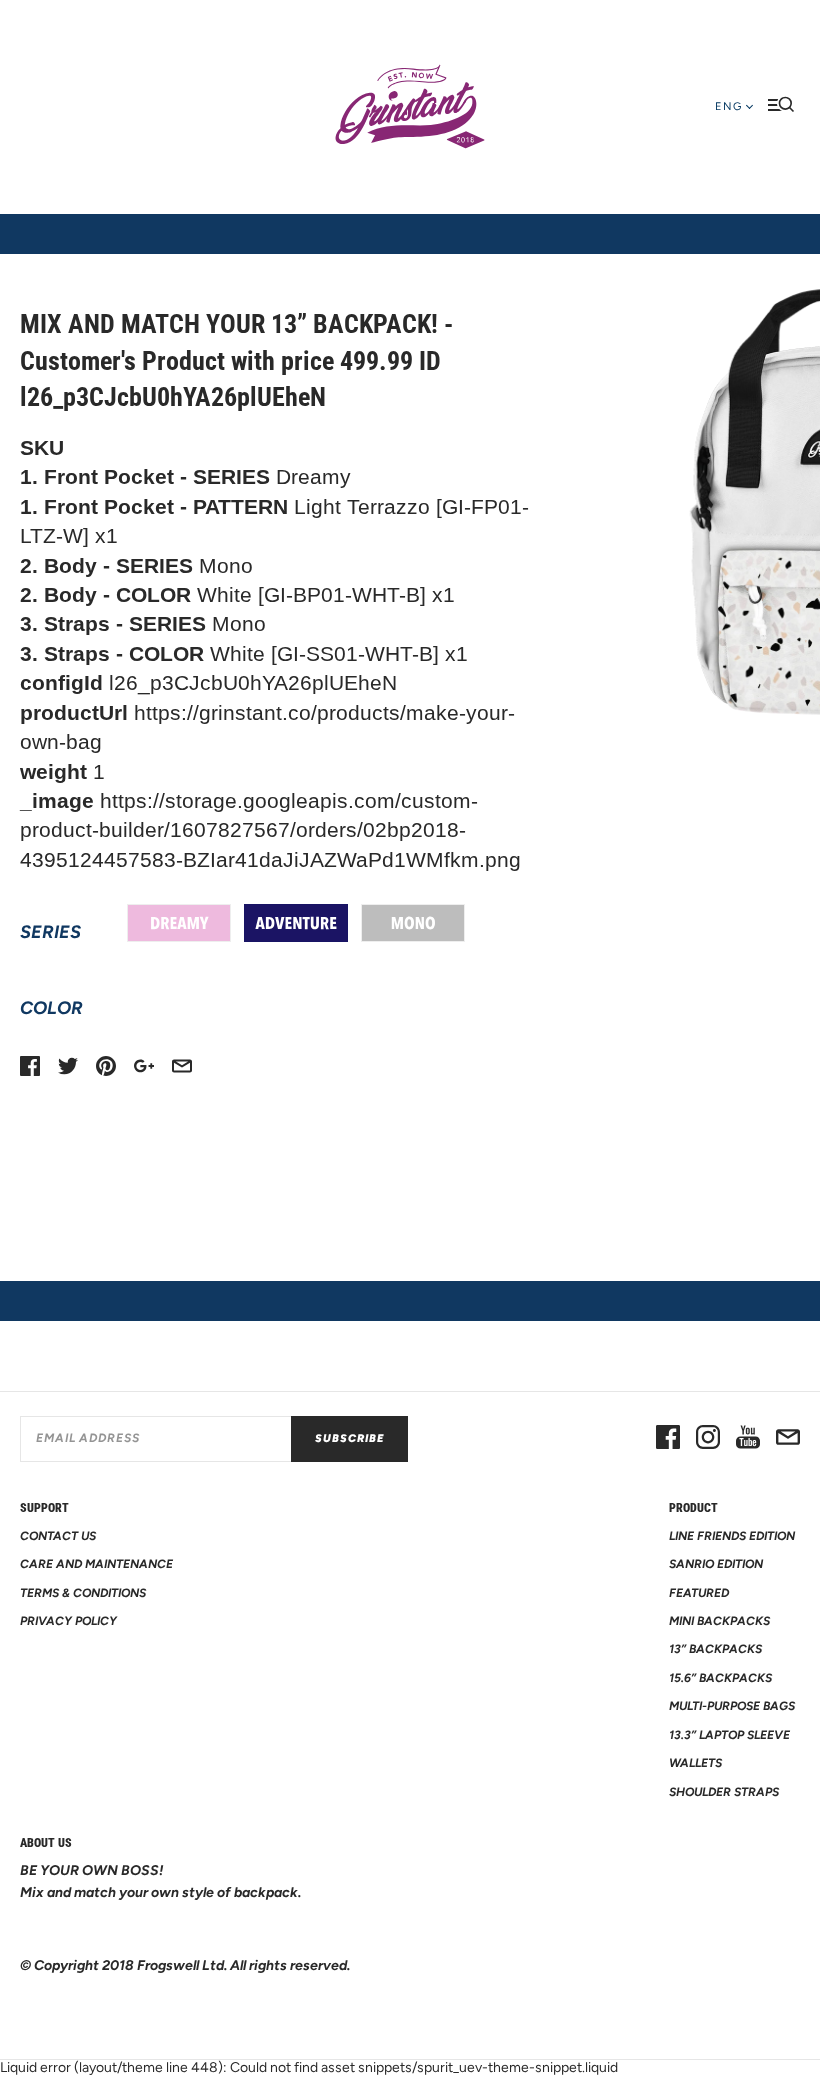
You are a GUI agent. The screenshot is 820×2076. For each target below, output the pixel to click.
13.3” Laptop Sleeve (729, 1735)
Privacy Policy (68, 1621)
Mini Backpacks (719, 1621)
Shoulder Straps (724, 1792)
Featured (699, 1593)
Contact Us (58, 1536)
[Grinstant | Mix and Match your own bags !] (410, 107)
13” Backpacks (715, 1649)
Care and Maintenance (96, 1564)
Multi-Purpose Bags (732, 1706)
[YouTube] (748, 1439)
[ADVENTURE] (296, 923)
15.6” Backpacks (720, 1678)
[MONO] (413, 923)
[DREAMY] (179, 923)
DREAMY (179, 923)
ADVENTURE (296, 923)
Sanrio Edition (716, 1564)
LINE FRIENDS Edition (732, 1536)
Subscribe (349, 1438)
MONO (413, 923)
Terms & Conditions (83, 1593)
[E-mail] (788, 1439)
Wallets (695, 1763)
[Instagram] (708, 1439)
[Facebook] (668, 1439)
